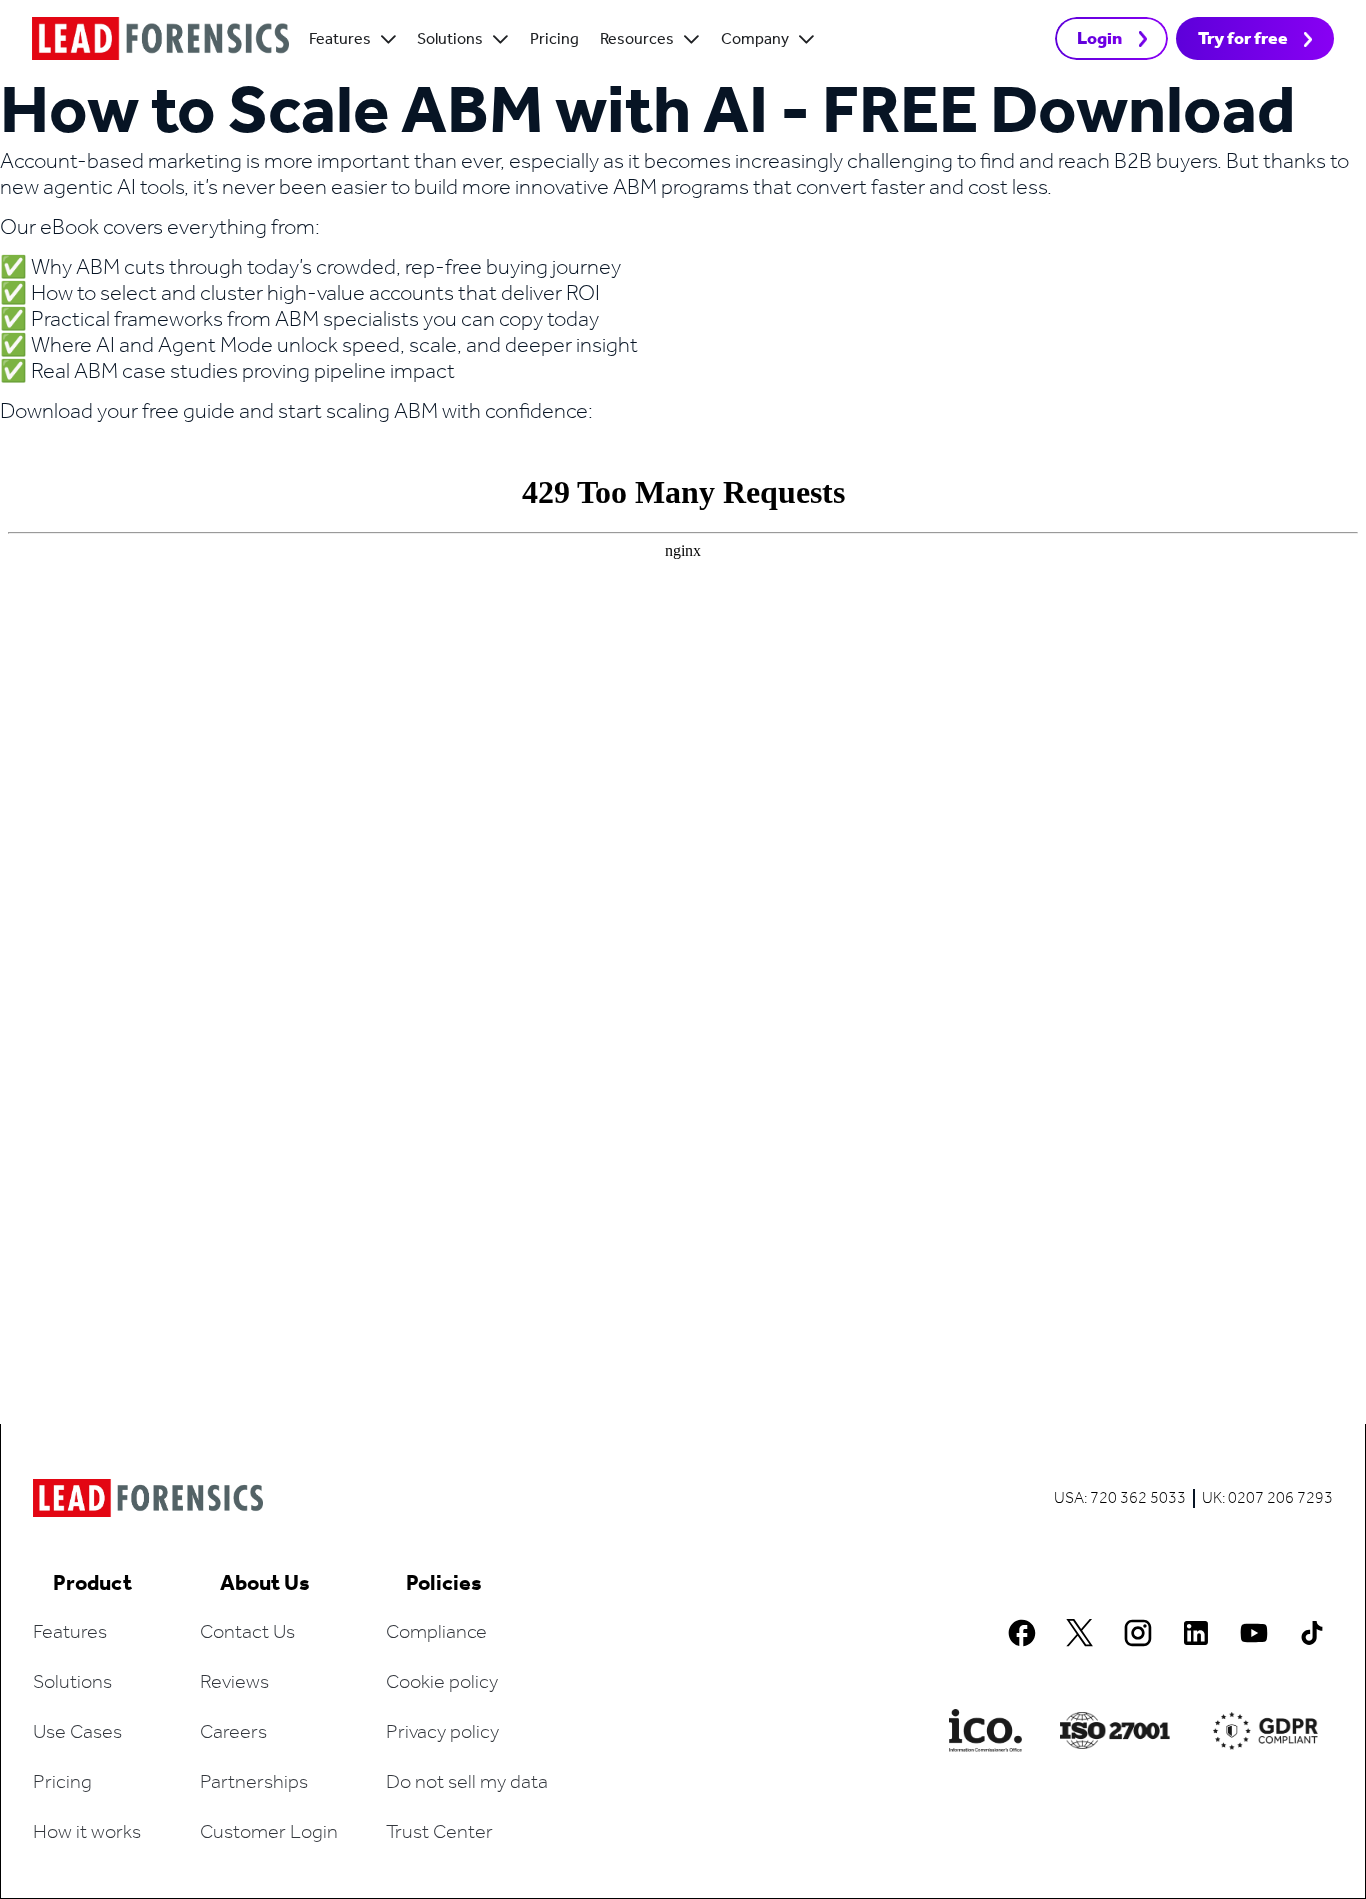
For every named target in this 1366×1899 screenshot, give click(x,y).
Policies (444, 1584)
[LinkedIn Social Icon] (1196, 1633)
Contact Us (247, 1633)
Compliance (436, 1633)
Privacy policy (442, 1733)
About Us (265, 1584)
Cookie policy (442, 1683)
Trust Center (439, 1833)
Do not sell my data (467, 1783)
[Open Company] (806, 40)
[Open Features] (388, 40)
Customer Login (269, 1833)
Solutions (72, 1683)
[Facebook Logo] (1022, 1633)
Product (92, 1584)
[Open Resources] (691, 40)
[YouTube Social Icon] (1254, 1633)
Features (70, 1633)
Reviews (234, 1683)
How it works (87, 1833)
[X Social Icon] (1080, 1633)
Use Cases (77, 1733)
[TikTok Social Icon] (1312, 1633)
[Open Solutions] (500, 40)
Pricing (62, 1783)
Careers (233, 1733)
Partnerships (254, 1783)
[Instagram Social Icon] (1138, 1633)
